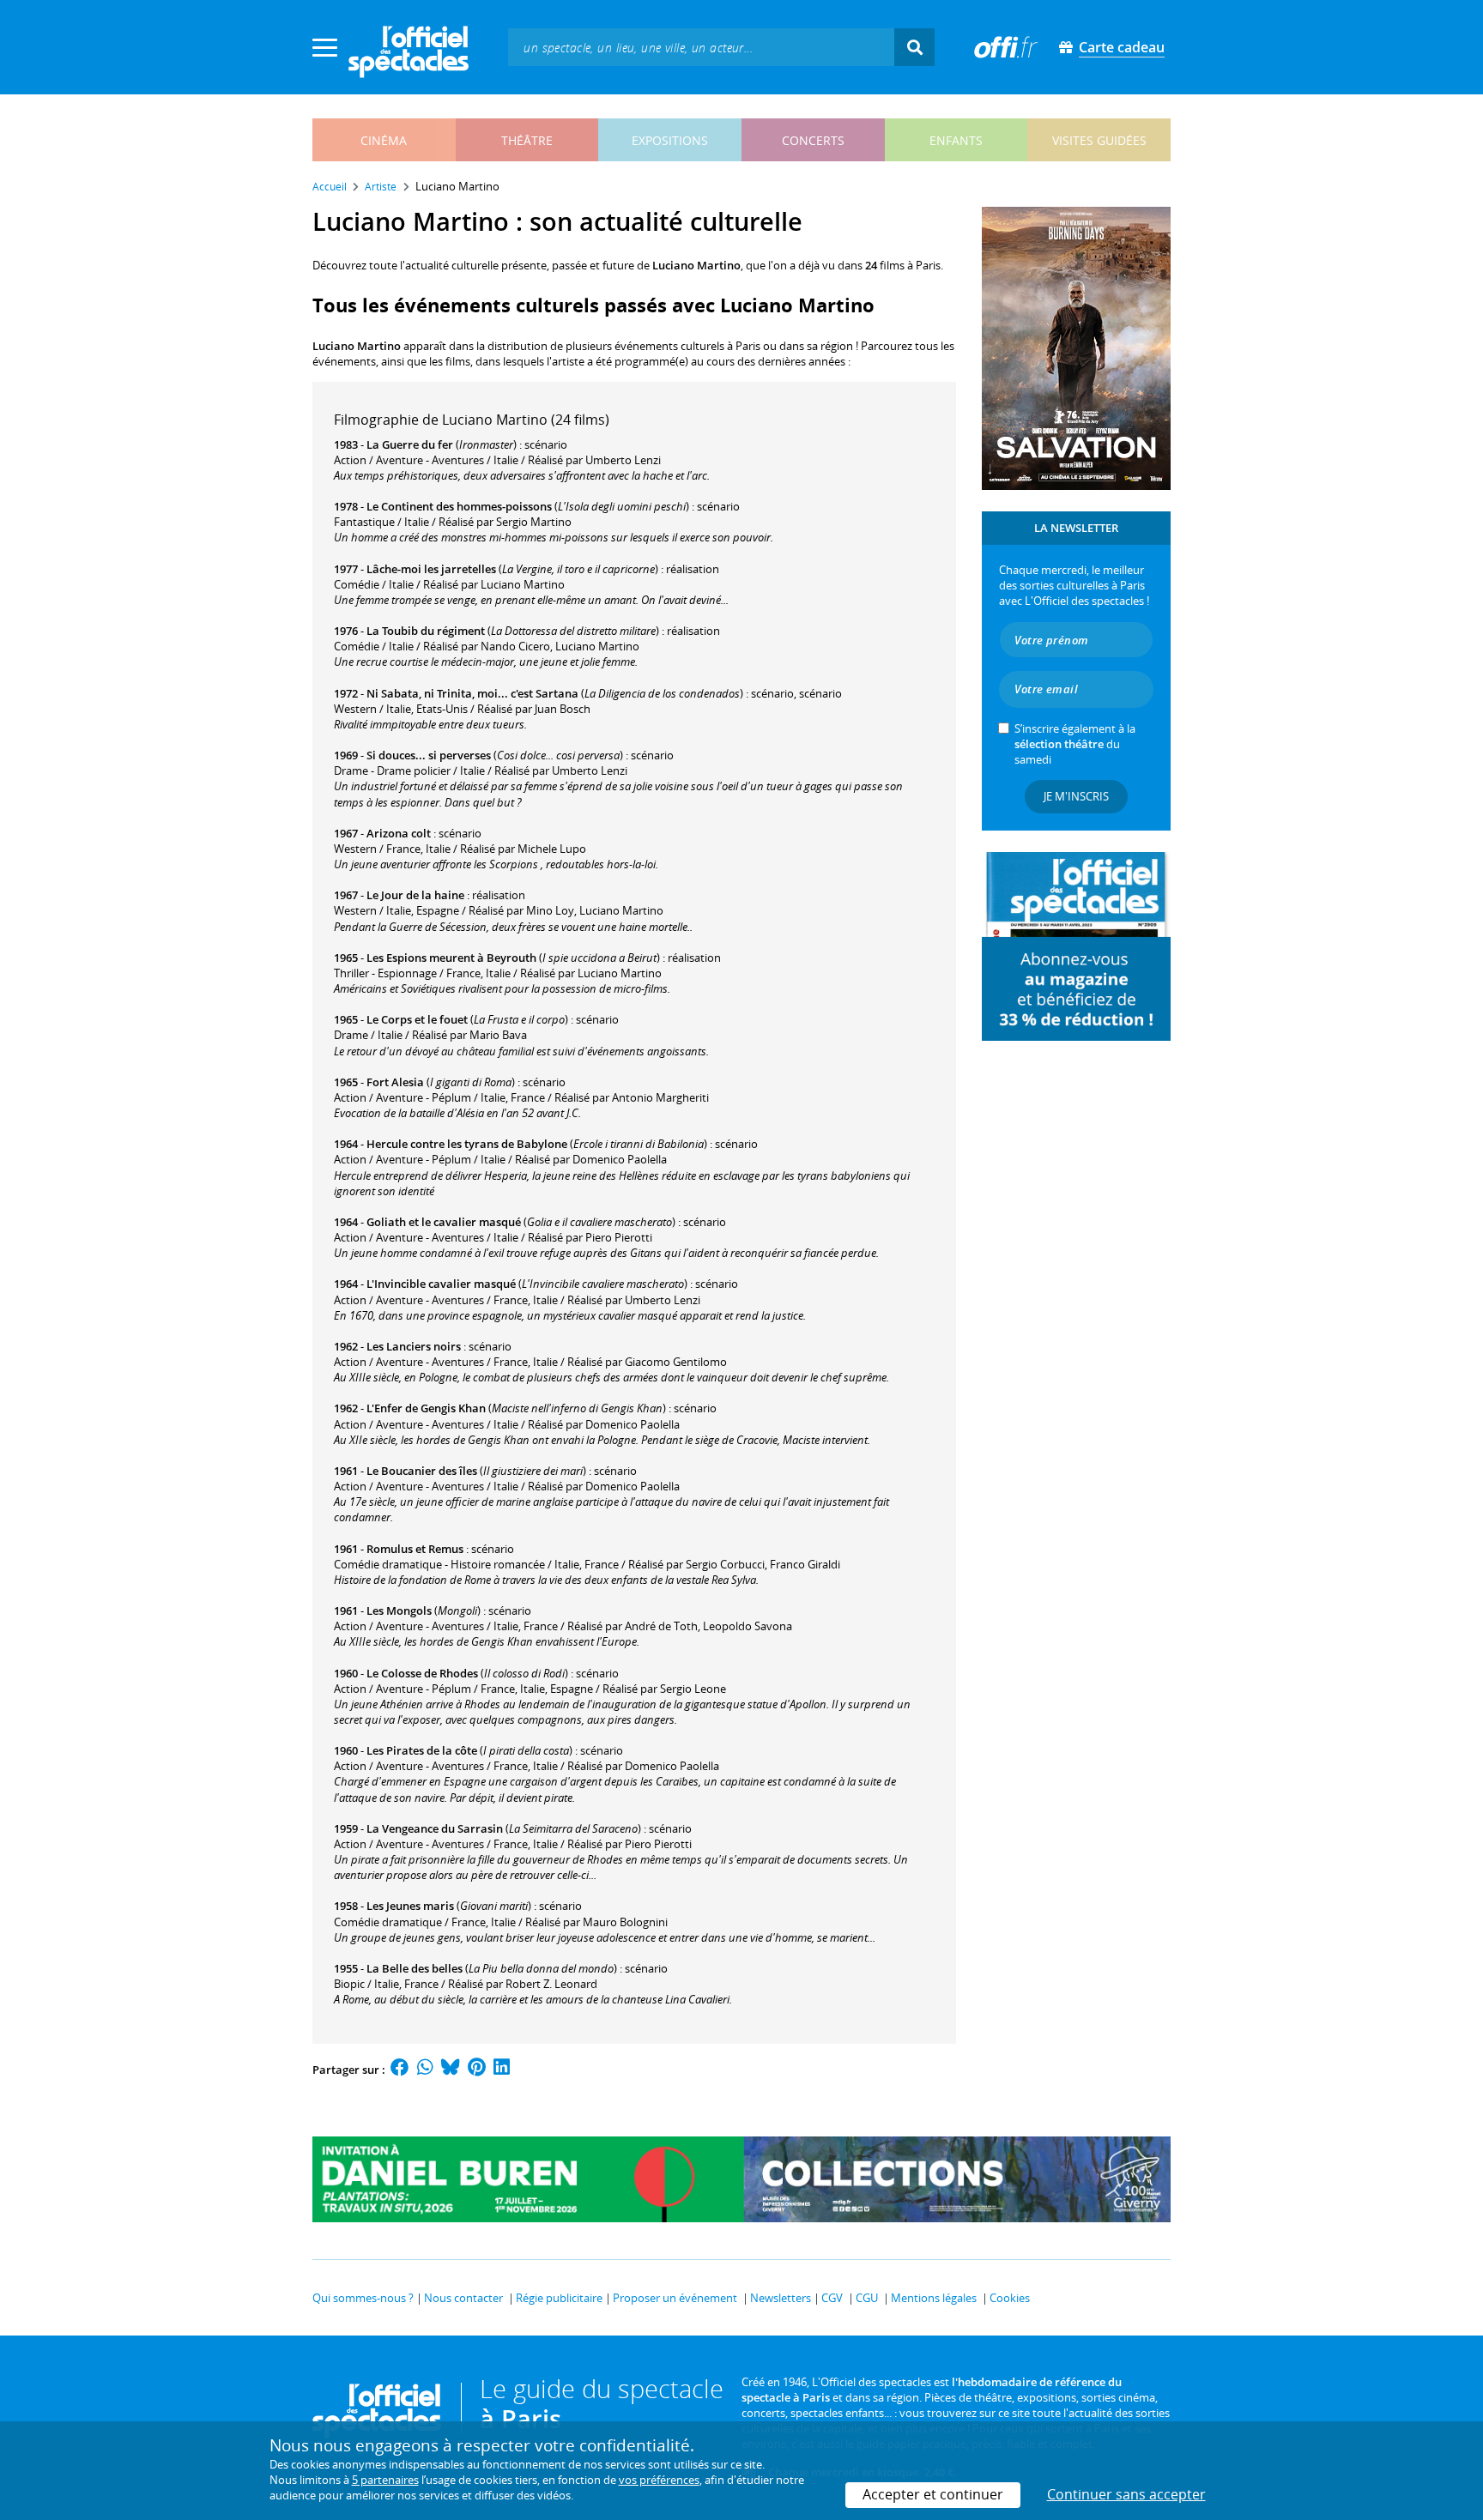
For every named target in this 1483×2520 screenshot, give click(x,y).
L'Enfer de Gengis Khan (426, 1408)
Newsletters (781, 2298)
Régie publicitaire (559, 2298)
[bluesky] (451, 2070)
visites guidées (1099, 140)
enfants (956, 140)
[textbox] (701, 47)
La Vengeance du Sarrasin (435, 1828)
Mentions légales (934, 2298)
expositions (670, 140)
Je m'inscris (1076, 796)
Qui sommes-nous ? (363, 2298)
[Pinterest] (477, 2070)
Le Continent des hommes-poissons (459, 506)
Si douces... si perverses (429, 755)
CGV (832, 2298)
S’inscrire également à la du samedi (1075, 744)
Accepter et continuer (933, 2494)
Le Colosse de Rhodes (422, 1673)
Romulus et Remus (415, 1549)
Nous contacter (463, 2298)
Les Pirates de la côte (422, 1750)
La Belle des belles (415, 1968)
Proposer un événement (675, 2298)
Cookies (1010, 2298)
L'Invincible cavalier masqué (441, 1284)
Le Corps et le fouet (417, 1019)
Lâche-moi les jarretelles (431, 569)
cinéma (384, 140)
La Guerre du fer (410, 444)
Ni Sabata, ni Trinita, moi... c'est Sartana (472, 693)
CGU (867, 2298)
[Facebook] (400, 2070)
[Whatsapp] (425, 2070)
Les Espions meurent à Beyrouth (451, 958)
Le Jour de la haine (415, 895)
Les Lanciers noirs (414, 1346)
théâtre (527, 140)
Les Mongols (399, 1611)
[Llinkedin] (502, 2070)
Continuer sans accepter (1126, 2494)
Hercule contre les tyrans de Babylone (467, 1144)
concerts (813, 140)
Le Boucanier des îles (422, 1471)
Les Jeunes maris (410, 1906)
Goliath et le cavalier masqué (444, 1222)
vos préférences (659, 2480)
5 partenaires (385, 2480)
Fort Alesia (395, 1082)
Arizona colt (399, 833)
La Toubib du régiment (426, 631)
